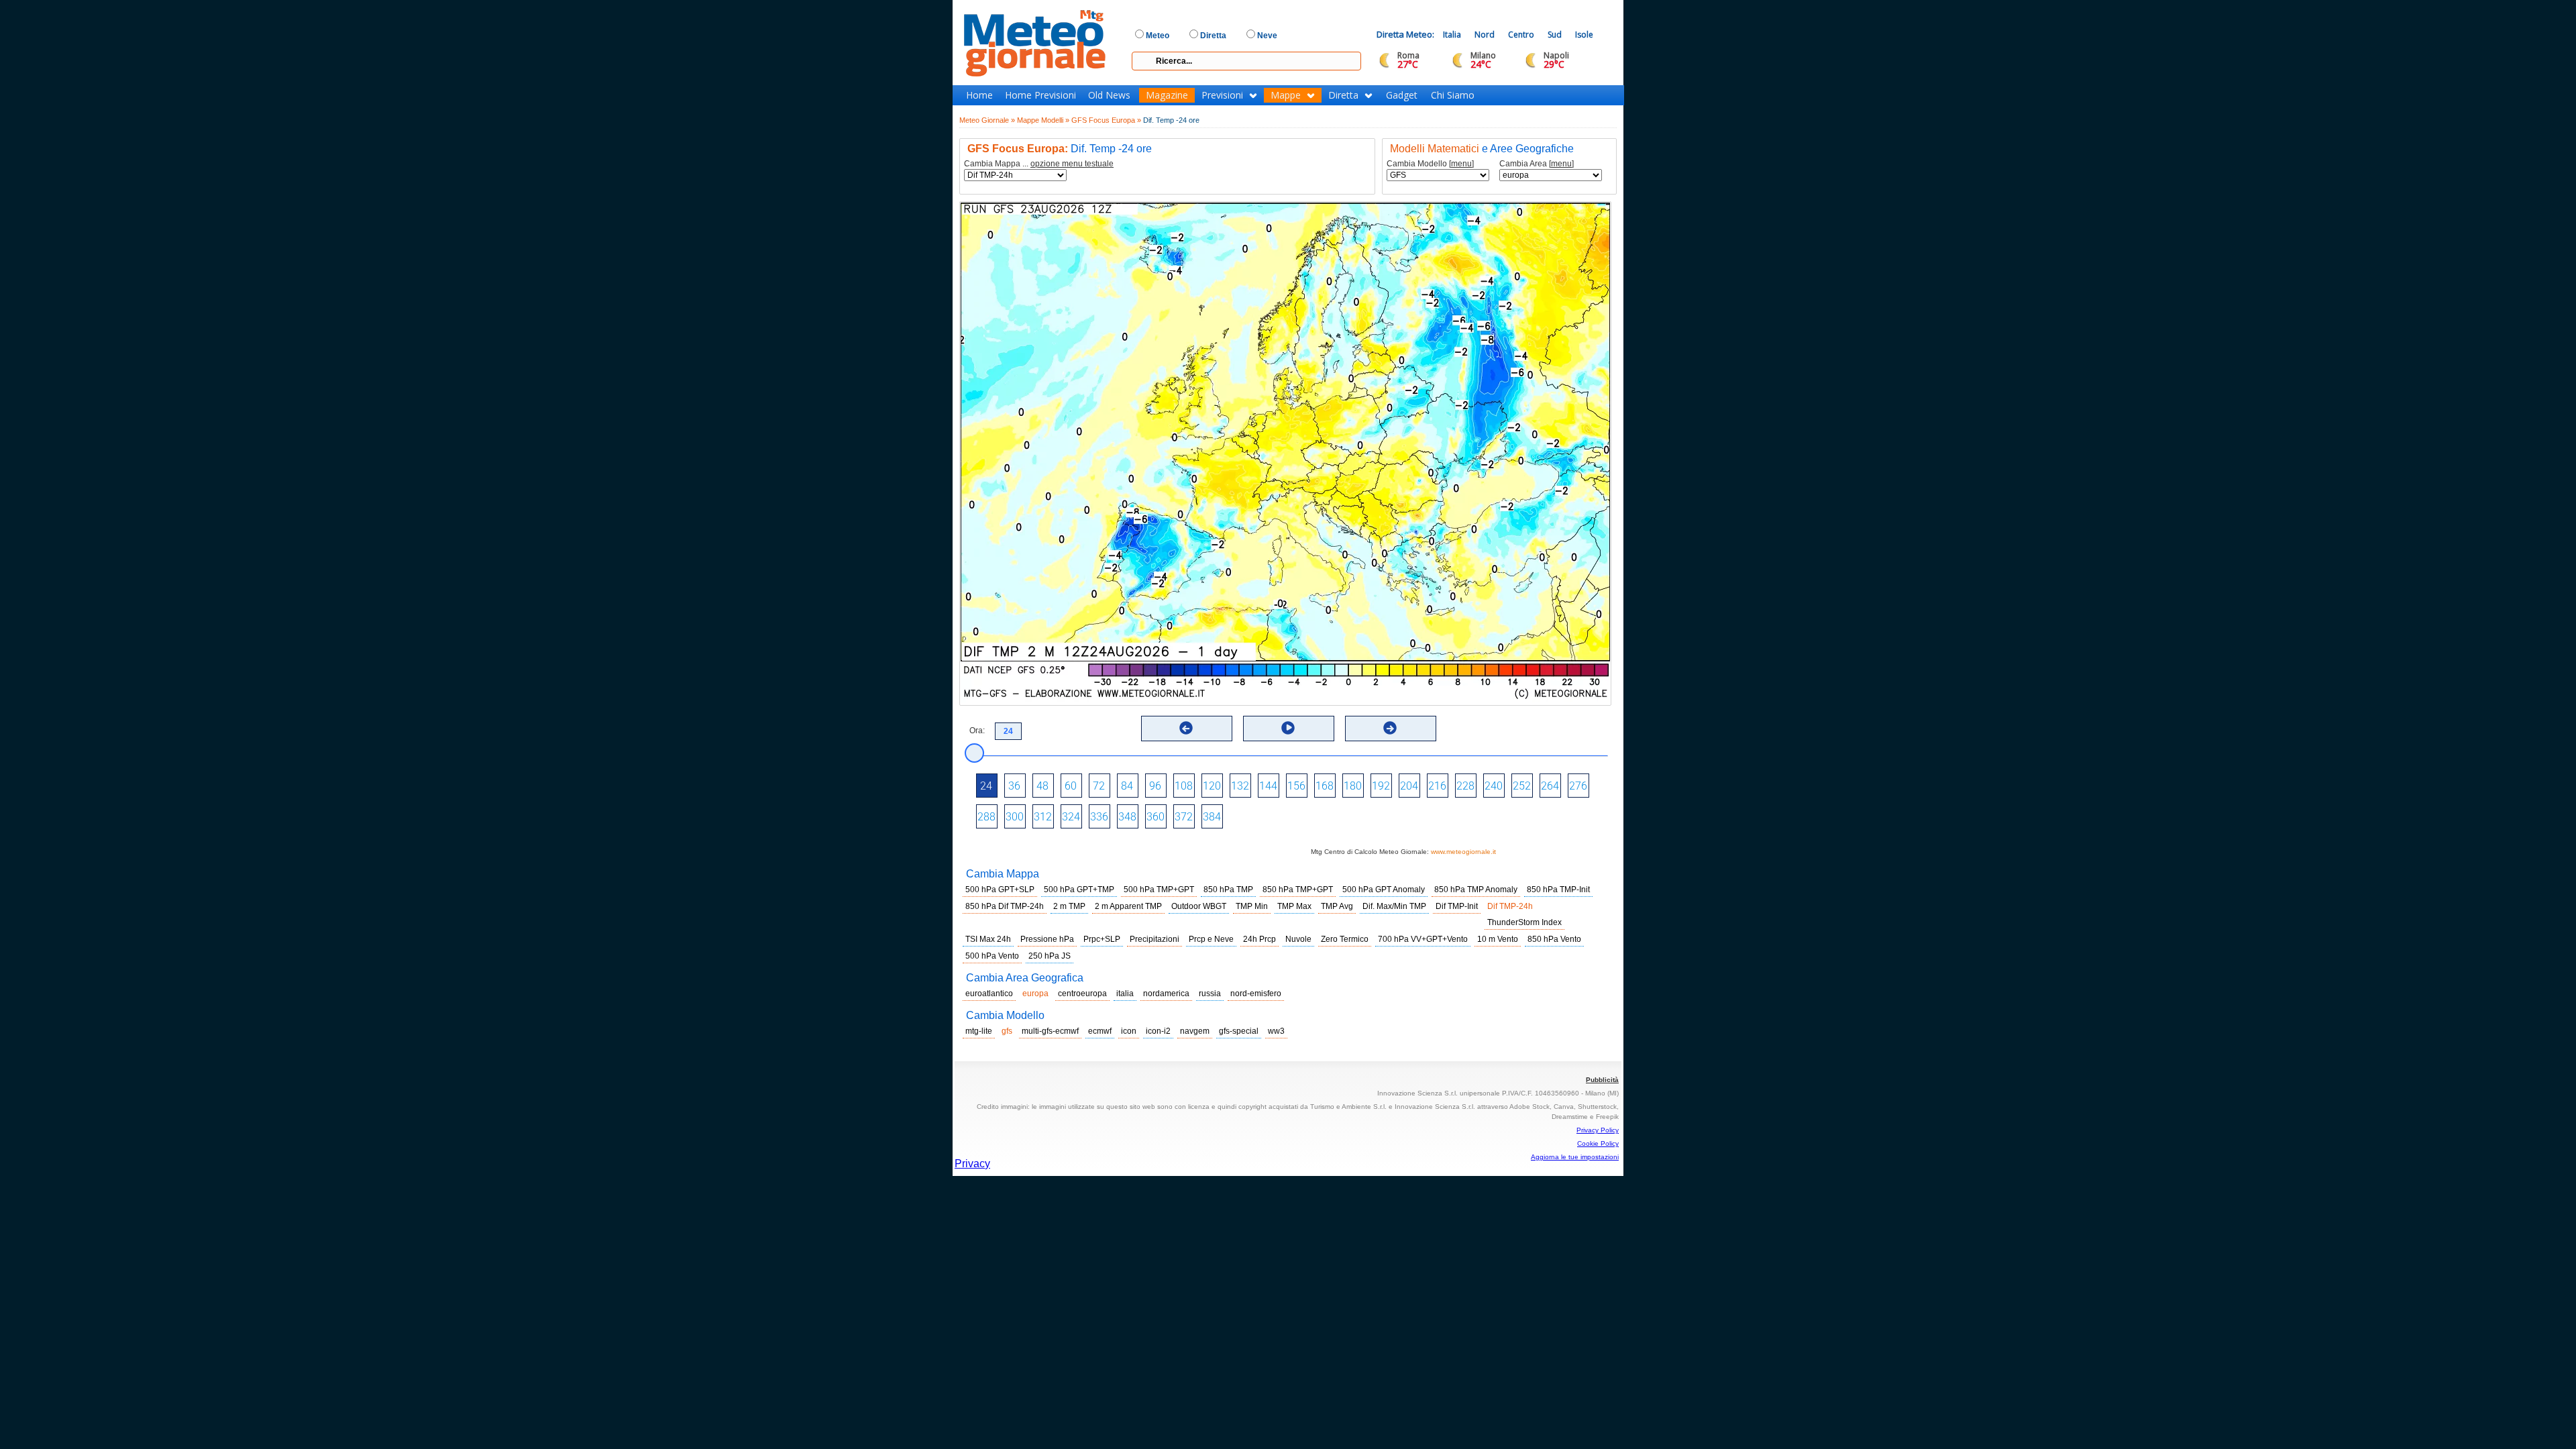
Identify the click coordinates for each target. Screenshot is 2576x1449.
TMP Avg (1337, 906)
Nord (1485, 35)
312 (1043, 817)
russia (1210, 994)
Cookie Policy (1598, 1143)
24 (986, 786)
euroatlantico (989, 994)
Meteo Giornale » (987, 120)
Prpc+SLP (1102, 939)
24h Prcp (1259, 939)
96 (1155, 786)
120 (1212, 786)
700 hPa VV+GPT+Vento (1423, 939)
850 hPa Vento (1554, 939)
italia (1125, 994)
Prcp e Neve (1211, 939)
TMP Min (1252, 906)
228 (1465, 786)
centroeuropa (1082, 994)
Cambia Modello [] (1430, 164)
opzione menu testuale (1072, 164)
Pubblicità (1602, 1080)
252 (1522, 786)
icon (1129, 1031)
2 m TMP (1069, 906)
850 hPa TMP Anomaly (1476, 890)
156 (1296, 786)
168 (1325, 786)
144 (1268, 786)
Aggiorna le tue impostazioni (1575, 1157)
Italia (1452, 35)
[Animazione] (1288, 728)
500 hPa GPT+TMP (1079, 890)
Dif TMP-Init (1457, 906)
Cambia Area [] (1537, 164)
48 (1042, 786)
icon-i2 (1158, 1031)
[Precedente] (1186, 728)
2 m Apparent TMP (1128, 906)
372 (1184, 817)
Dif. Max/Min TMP (1394, 906)
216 (1437, 786)
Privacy (972, 1164)
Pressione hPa (1047, 939)
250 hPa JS (1050, 956)
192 (1381, 786)
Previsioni (1222, 95)
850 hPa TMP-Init (1558, 890)
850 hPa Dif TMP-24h (1005, 906)
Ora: (977, 731)
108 (1184, 786)
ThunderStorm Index (1524, 922)
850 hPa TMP (1228, 890)
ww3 (1276, 1031)
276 (1578, 786)
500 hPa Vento (992, 956)
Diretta (1343, 95)
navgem (1195, 1031)
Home (979, 95)
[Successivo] (1390, 728)
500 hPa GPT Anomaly (1384, 890)
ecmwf (1100, 1031)
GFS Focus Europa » (1106, 120)
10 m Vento (1498, 939)
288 (986, 817)
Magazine (1167, 95)
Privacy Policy (1598, 1130)
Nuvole (1298, 939)
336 (1099, 817)
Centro (1521, 35)
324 (1071, 817)
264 (1550, 786)
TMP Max (1294, 906)
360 (1156, 817)
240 (1494, 786)
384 (1212, 817)
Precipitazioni (1155, 939)
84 (1127, 786)
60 (1071, 786)
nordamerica (1166, 994)
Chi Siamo (1453, 95)
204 (1409, 786)
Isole (1584, 35)
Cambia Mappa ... (1039, 164)
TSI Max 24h (988, 939)
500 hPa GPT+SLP (1000, 890)
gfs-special (1239, 1031)
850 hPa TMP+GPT (1298, 890)
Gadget (1402, 95)
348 (1127, 817)
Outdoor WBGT (1199, 906)
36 (1014, 786)
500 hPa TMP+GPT (1159, 890)
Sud (1555, 35)
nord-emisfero (1256, 994)
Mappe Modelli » (1043, 120)
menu (1461, 164)
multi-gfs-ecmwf (1050, 1031)
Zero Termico (1345, 939)
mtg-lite (979, 1031)
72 (1099, 786)
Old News (1109, 95)
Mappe (1286, 95)
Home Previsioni (1040, 95)
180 (1353, 786)
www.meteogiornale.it (1463, 852)
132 (1240, 786)
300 (1015, 817)
